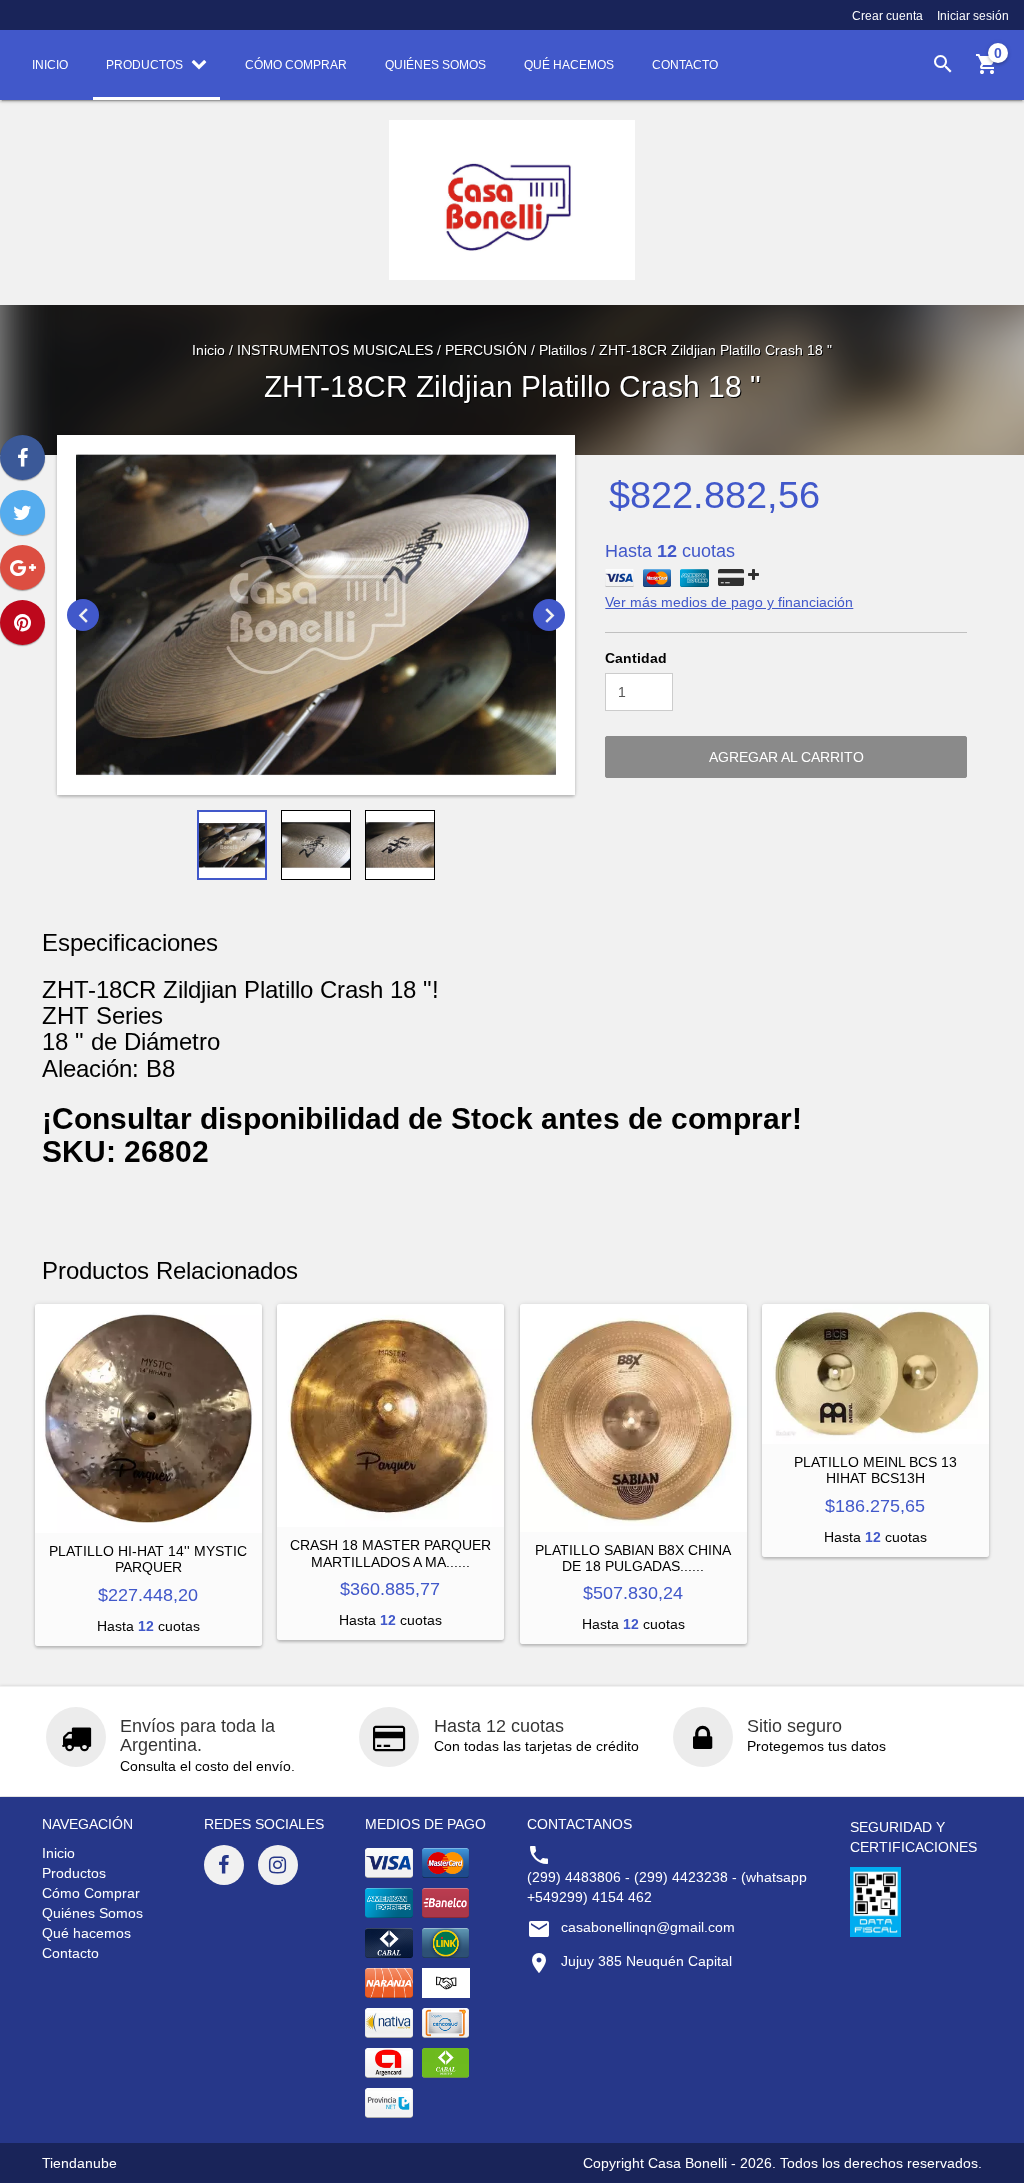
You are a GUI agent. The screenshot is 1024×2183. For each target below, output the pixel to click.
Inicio (208, 350)
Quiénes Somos (92, 1913)
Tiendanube (79, 2163)
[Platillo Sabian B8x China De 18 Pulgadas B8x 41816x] (633, 1417)
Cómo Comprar (91, 1893)
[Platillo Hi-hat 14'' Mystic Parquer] (148, 1418)
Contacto (70, 1953)
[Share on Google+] (22, 567)
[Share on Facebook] (22, 457)
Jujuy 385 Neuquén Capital (646, 1961)
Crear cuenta (887, 16)
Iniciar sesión (973, 16)
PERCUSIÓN (486, 350)
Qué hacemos (86, 1933)
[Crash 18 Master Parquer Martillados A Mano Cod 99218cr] (390, 1415)
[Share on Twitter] (22, 512)
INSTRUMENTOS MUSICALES (335, 350)
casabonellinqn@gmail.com (648, 1927)
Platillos (563, 350)
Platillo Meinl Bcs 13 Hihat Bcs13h (875, 1470)
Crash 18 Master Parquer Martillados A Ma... (390, 1553)
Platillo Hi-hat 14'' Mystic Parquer (148, 1559)
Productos (74, 1873)
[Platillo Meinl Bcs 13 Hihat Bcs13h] (875, 1373)
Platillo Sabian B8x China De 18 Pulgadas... (633, 1558)
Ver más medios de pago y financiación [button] (729, 602)
